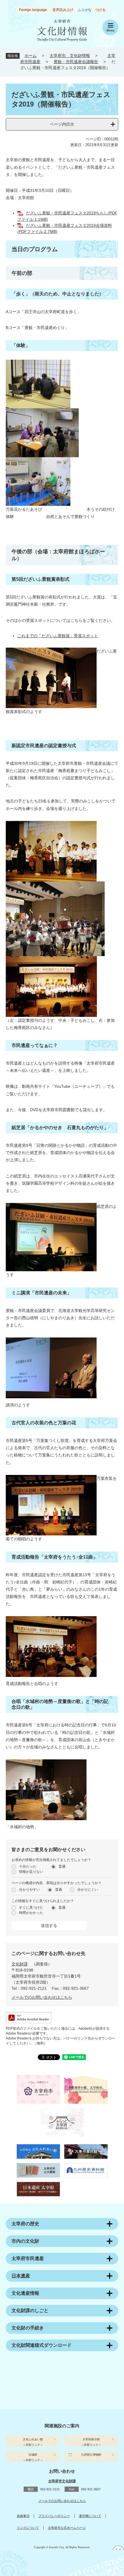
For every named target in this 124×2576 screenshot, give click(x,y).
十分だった (28, 1866)
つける (100, 10)
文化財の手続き (28, 2328)
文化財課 (20, 1964)
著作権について (90, 2516)
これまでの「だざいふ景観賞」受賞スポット (58, 636)
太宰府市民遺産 (28, 2258)
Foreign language (33, 10)
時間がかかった (31, 1913)
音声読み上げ (63, 10)
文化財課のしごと (30, 2311)
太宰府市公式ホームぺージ (67, 2528)
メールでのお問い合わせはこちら (42, 1997)
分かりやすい (29, 1890)
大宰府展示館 (91, 2439)
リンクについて (28, 2528)
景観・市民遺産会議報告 (76, 62)
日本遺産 (21, 2276)
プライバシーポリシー (54, 2516)
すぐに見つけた (31, 1908)
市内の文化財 (25, 2241)
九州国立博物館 (91, 2455)
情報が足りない (31, 1872)
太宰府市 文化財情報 (70, 56)
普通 (62, 1866)
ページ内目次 (62, 124)
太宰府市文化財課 (62, 2481)
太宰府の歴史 (25, 2224)
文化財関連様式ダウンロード (42, 2345)
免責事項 (23, 2516)
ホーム (31, 56)
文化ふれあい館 (33, 2439)
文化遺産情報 (25, 2293)
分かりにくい (88, 1890)
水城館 (33, 2455)
